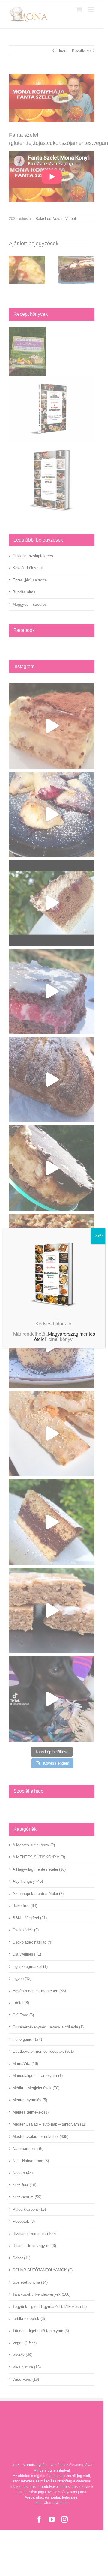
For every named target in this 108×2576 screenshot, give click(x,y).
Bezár (98, 1236)
